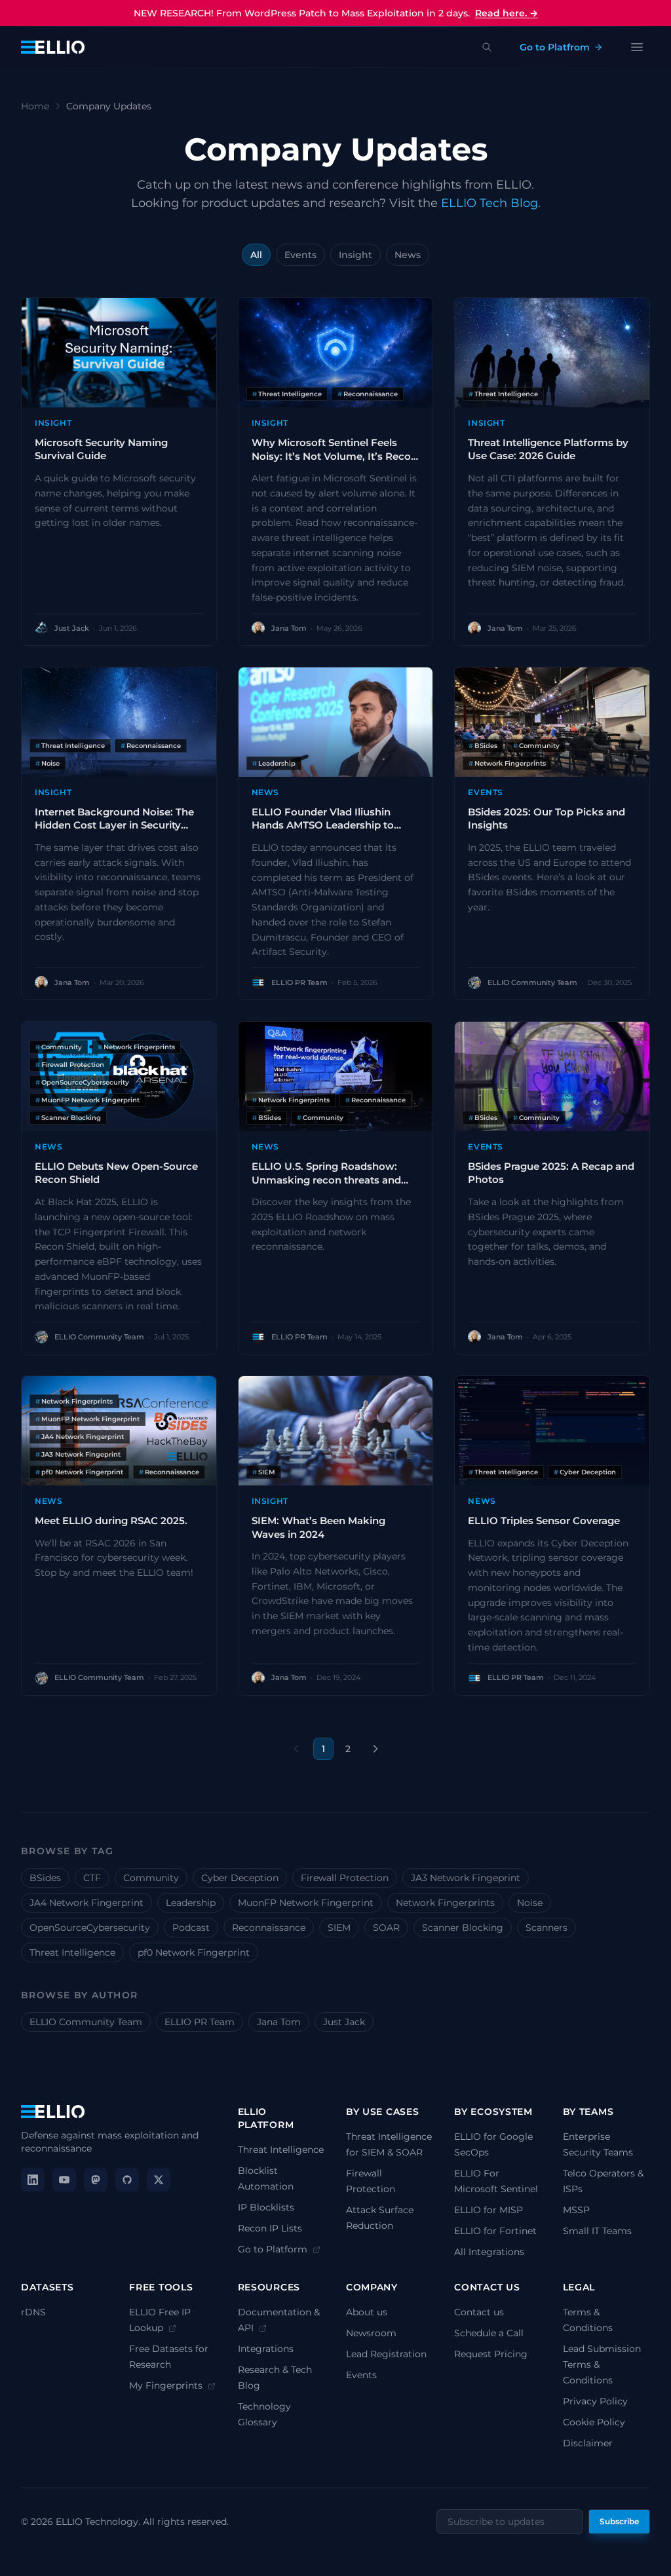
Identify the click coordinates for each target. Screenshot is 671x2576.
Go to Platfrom (555, 47)
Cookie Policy (594, 2422)
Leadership (191, 1903)
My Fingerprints (167, 2385)
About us (367, 2312)
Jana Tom (279, 2022)
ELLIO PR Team (200, 2022)
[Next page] (375, 1749)
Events (300, 255)
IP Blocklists (266, 2207)
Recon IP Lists (270, 2228)
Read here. (507, 13)
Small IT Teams (597, 2231)
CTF (92, 1878)
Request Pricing (491, 2354)
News (408, 255)
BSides (45, 1878)
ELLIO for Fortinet (495, 2231)
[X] (159, 2180)
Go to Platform (274, 2249)
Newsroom (371, 2333)
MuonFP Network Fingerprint (306, 1903)
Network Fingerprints (445, 1903)
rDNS (33, 2312)
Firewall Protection (345, 1878)
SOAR (386, 1928)
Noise (530, 1903)
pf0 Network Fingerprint (194, 1952)
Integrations (266, 2349)
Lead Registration (386, 2354)
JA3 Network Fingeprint (466, 1878)
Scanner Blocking (463, 1928)
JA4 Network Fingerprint (86, 1903)
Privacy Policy (595, 2401)
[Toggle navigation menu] (637, 47)
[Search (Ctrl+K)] (487, 47)
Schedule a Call (489, 2333)
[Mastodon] (96, 2180)
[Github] (127, 2180)
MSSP (576, 2210)
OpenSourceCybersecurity (90, 1928)
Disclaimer (588, 2443)
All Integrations (489, 2252)
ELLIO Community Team (86, 2022)
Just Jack (344, 2022)
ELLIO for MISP (489, 2210)
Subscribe (619, 2521)
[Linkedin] (33, 2180)
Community (151, 1878)
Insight (355, 255)
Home (35, 106)
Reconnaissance (269, 1928)
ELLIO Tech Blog (489, 203)
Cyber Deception (240, 1878)
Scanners (546, 1928)
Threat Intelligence (72, 1952)
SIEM (339, 1928)
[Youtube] (64, 2180)
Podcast (191, 1928)
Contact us (479, 2312)
